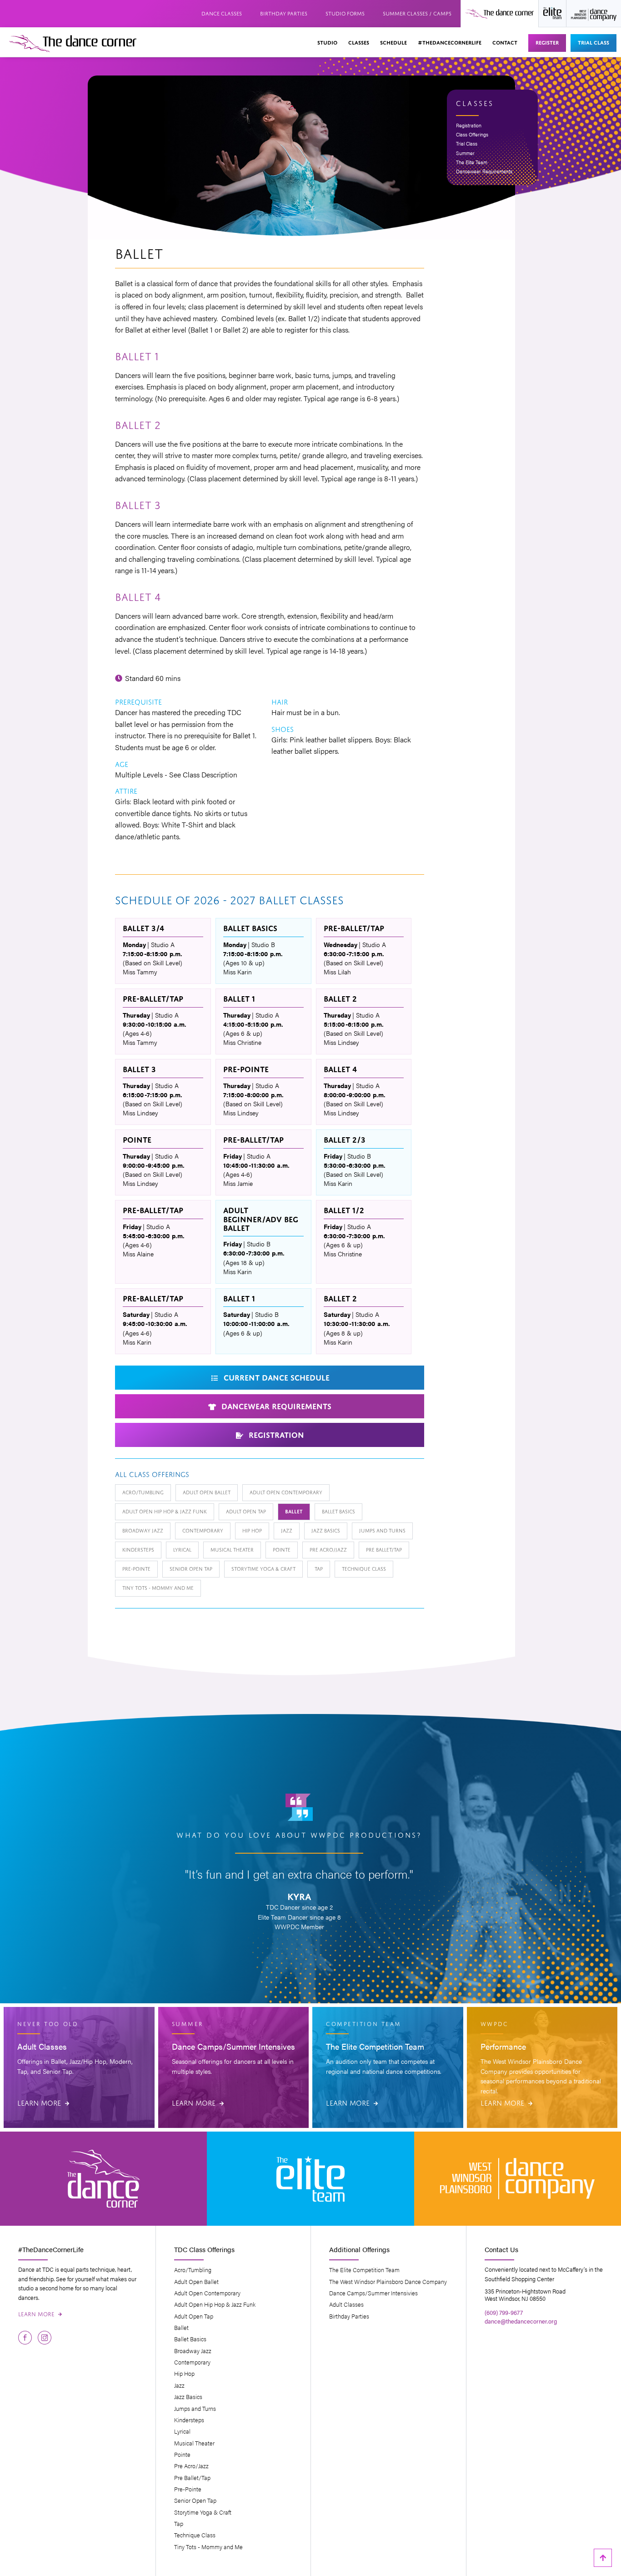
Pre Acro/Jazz (328, 1549)
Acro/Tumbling (143, 1492)
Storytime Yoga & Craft (263, 1568)
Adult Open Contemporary (286, 1492)
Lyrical (182, 1549)
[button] (327, 43)
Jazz (287, 1530)
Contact (505, 42)
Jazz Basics (326, 1530)
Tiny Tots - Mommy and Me (158, 1587)
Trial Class (593, 42)
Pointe (282, 1549)
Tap (319, 1568)
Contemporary (203, 1530)
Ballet (294, 1511)
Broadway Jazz (143, 1530)
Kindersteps (138, 1549)
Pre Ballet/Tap (384, 1549)
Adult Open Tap (246, 1511)
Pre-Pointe (136, 1568)
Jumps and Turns (382, 1530)
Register (547, 42)
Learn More (43, 2102)
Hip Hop (252, 1530)
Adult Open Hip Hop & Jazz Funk (165, 1511)
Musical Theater (232, 1549)
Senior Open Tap (191, 1568)
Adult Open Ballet (207, 1492)
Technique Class (364, 1568)
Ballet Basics (338, 1511)
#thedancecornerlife (450, 42)
